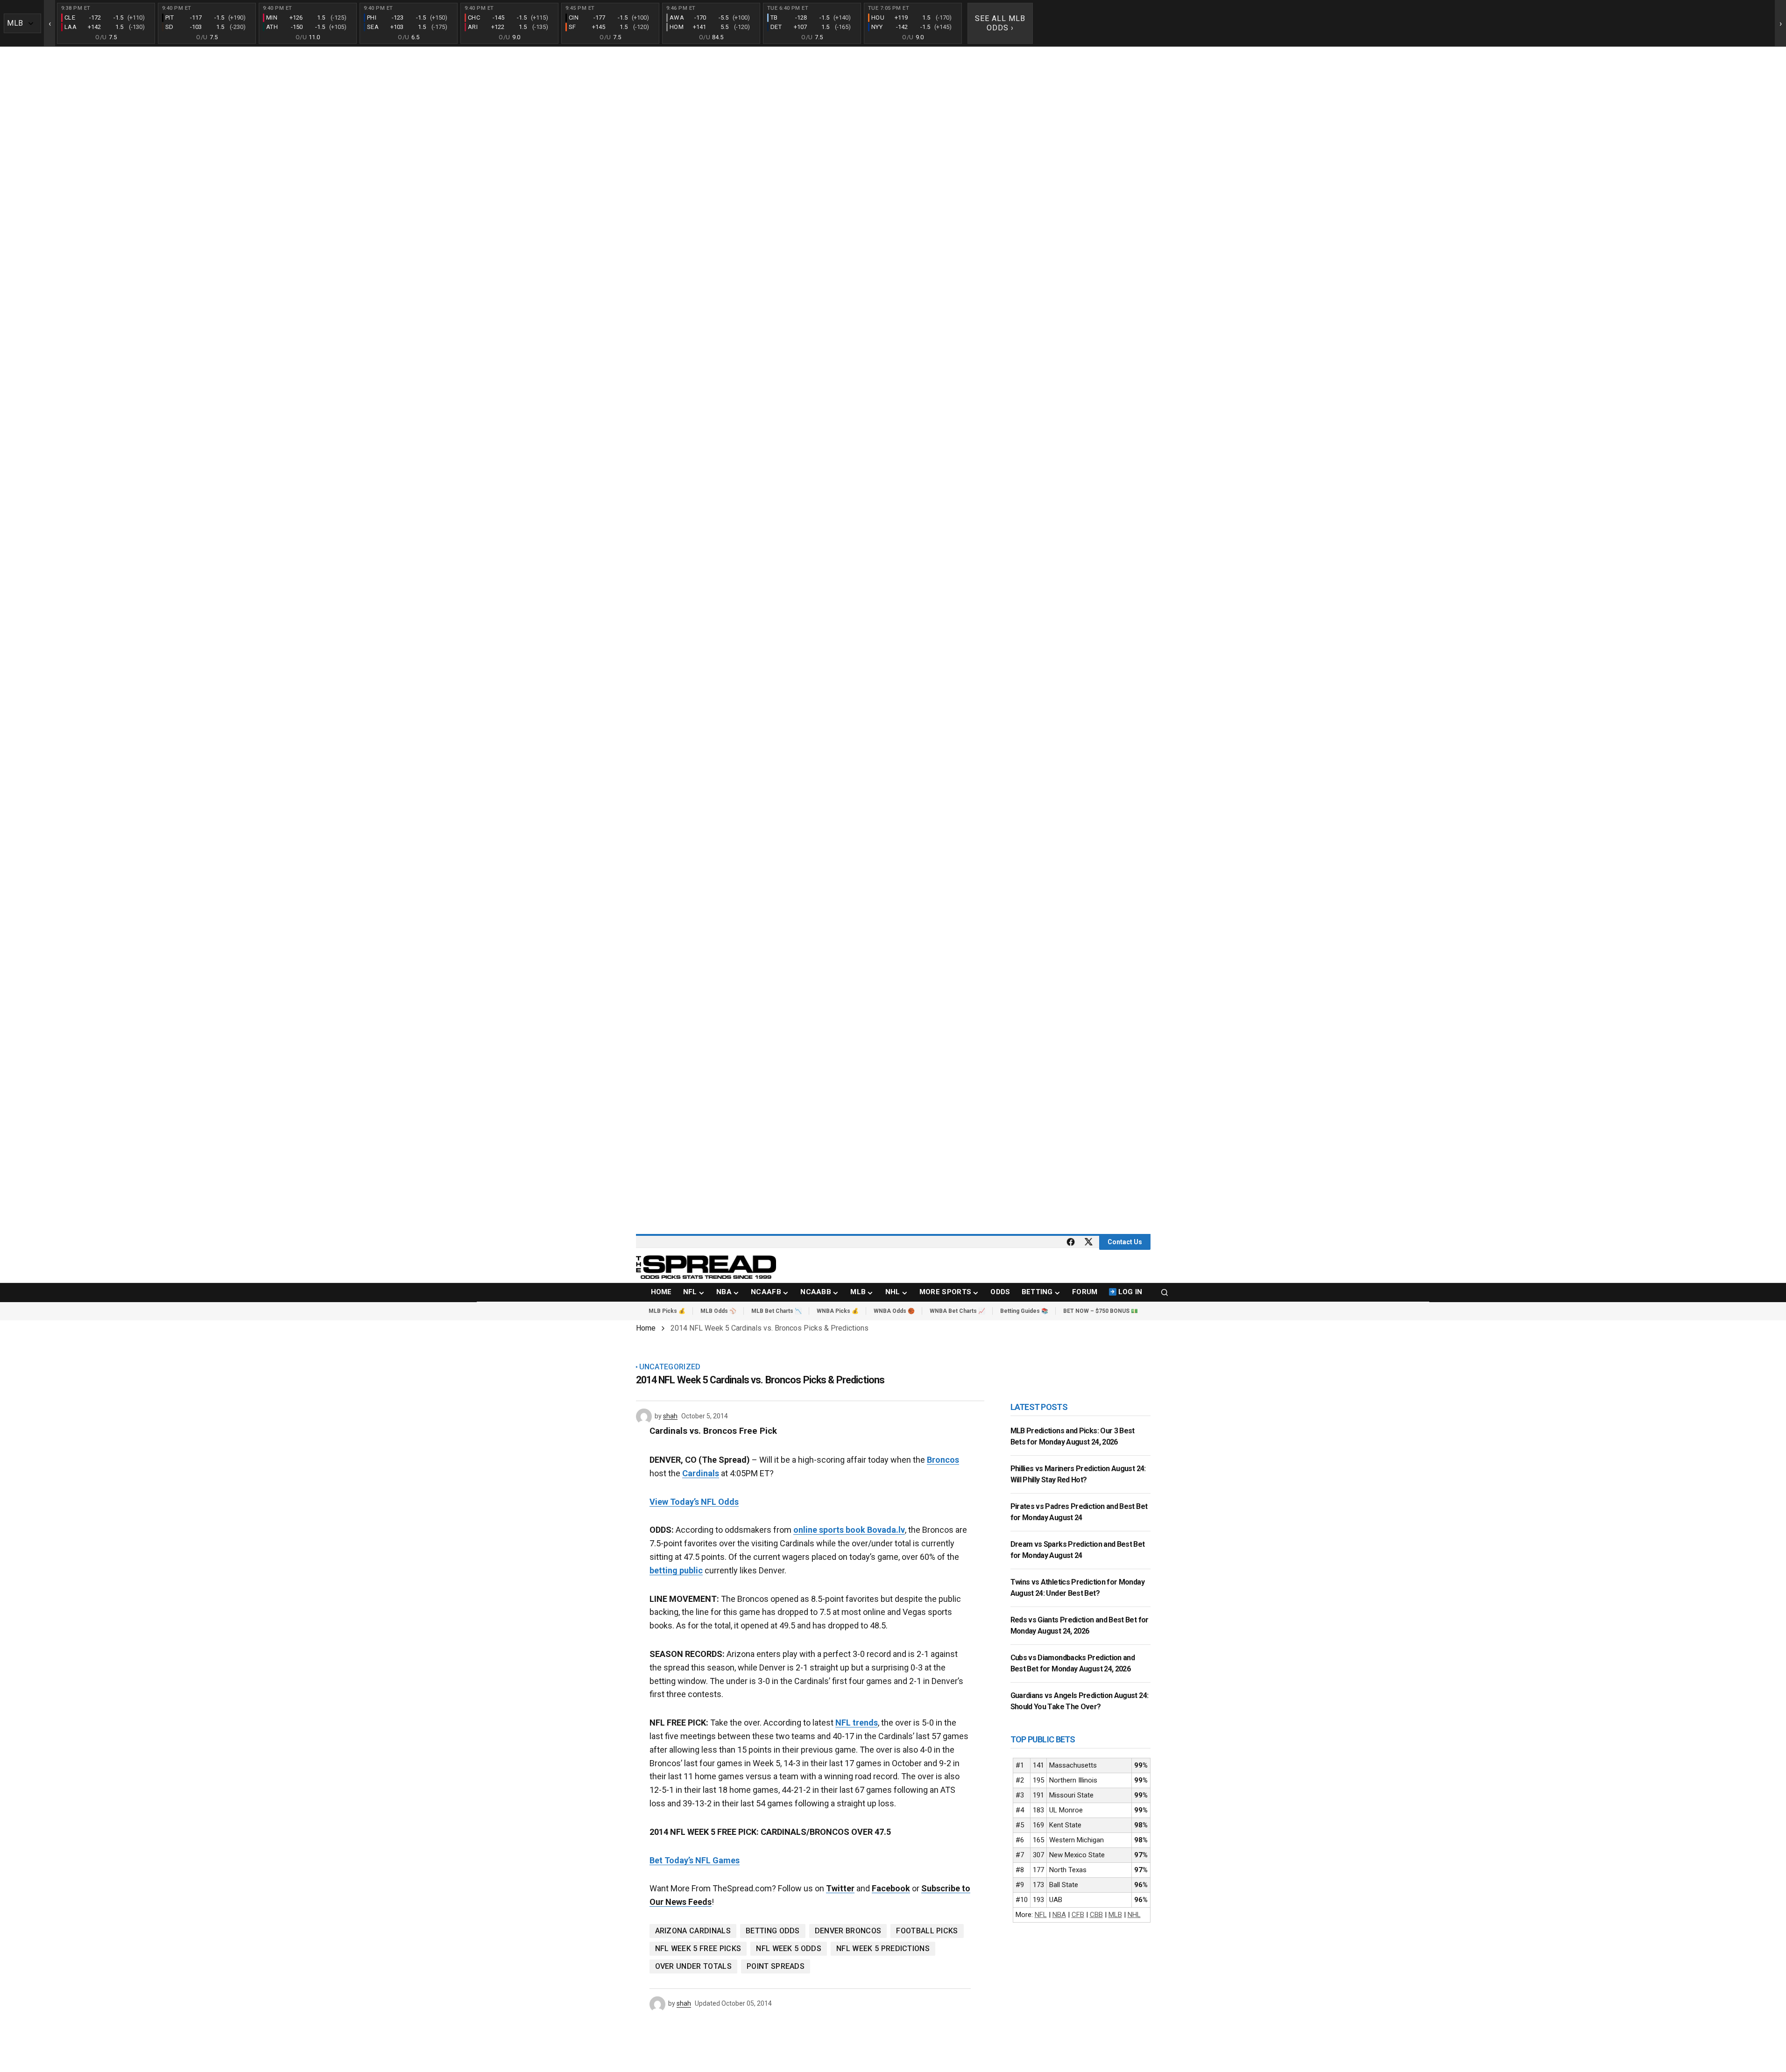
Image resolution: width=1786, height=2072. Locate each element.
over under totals (693, 1966)
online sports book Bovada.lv (849, 1530)
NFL (1041, 1915)
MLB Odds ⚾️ (718, 1311)
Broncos (943, 1460)
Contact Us (1125, 1242)
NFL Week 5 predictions (883, 1949)
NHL (1134, 1915)
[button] (1165, 1292)
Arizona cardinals (693, 1931)
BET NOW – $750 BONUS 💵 (1101, 1311)
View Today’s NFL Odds (694, 1502)
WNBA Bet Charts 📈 (957, 1311)
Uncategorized (670, 1367)
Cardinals (701, 1473)
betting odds (773, 1931)
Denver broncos (848, 1931)
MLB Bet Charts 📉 (777, 1311)
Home (646, 1328)
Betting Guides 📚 (1024, 1311)
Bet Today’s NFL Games (695, 1860)
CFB (1078, 1915)
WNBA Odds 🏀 (894, 1311)
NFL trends (857, 1723)
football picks (927, 1931)
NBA (1059, 1915)
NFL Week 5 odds (789, 1949)
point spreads (776, 1966)
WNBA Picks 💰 (838, 1311)
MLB (1115, 1915)
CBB (1096, 1915)
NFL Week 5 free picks (698, 1949)
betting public (676, 1570)
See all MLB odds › (1000, 23)
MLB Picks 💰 (667, 1311)
